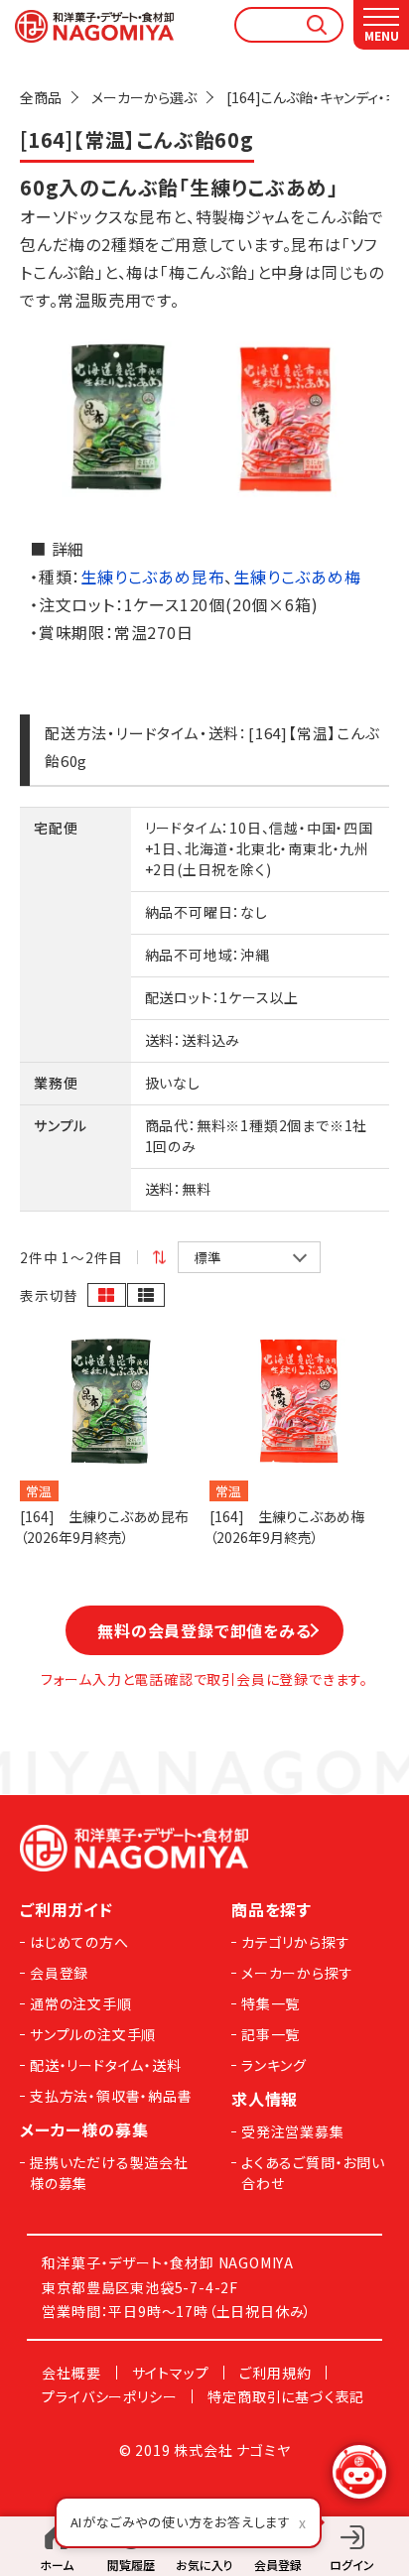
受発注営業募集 (293, 2131)
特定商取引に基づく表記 (286, 2396)
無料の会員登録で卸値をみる (204, 1630)
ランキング (274, 2065)
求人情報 (265, 2099)
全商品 (41, 97)
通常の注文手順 (81, 2003)
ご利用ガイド (67, 1909)
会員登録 (59, 1973)
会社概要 (71, 2373)
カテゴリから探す (295, 1942)
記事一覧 (271, 2034)
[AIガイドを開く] (359, 2472)
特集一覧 (271, 2003)
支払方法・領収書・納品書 (111, 2096)
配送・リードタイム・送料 (106, 2065)
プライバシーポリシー (109, 2396)
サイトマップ (171, 2373)
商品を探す (272, 1909)
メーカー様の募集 (84, 2129)
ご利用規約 (275, 2373)
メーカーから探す (297, 1973)
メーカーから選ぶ (144, 97)
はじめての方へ (79, 1942)
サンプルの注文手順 (93, 2034)
